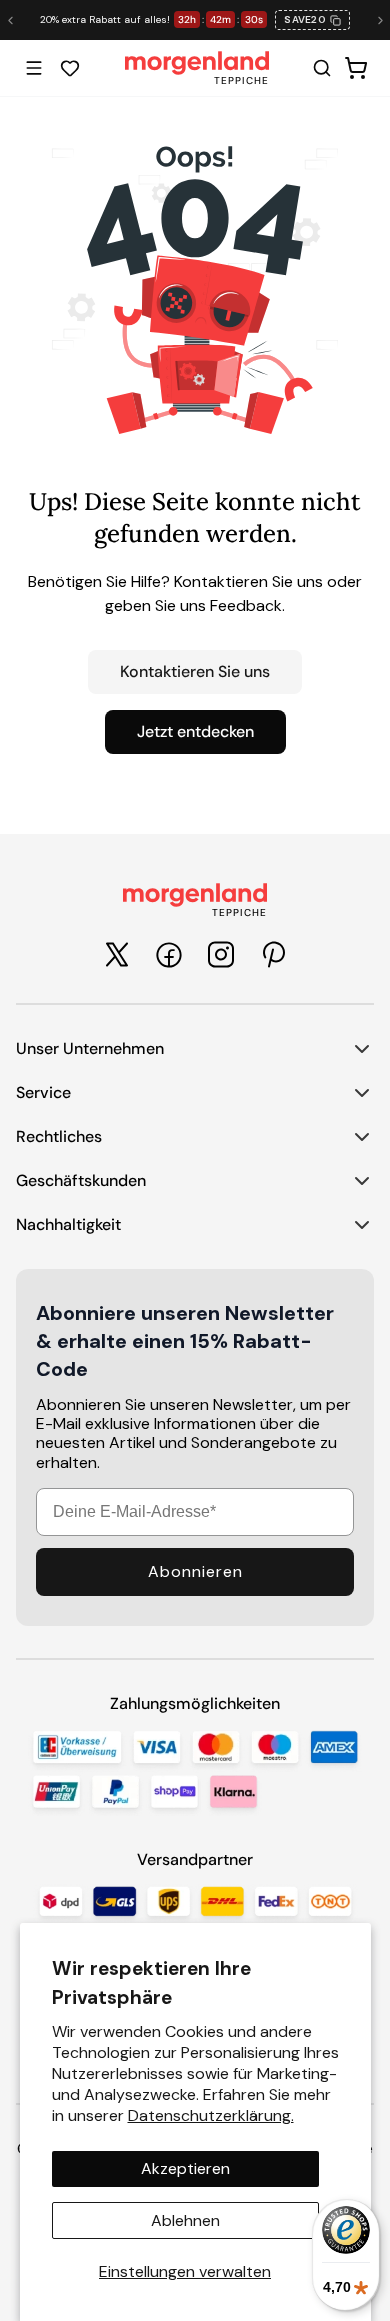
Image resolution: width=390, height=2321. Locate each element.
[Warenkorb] (356, 68)
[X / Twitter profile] (117, 954)
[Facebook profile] (169, 955)
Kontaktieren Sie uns (195, 671)
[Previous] (10, 20)
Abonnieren (195, 1571)
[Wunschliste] (70, 68)
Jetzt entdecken (195, 731)
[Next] (380, 20)
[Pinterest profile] (273, 954)
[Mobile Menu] (34, 68)
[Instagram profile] (221, 954)
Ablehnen (185, 2220)
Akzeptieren (185, 2168)
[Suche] (322, 68)
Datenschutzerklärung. (211, 2115)
